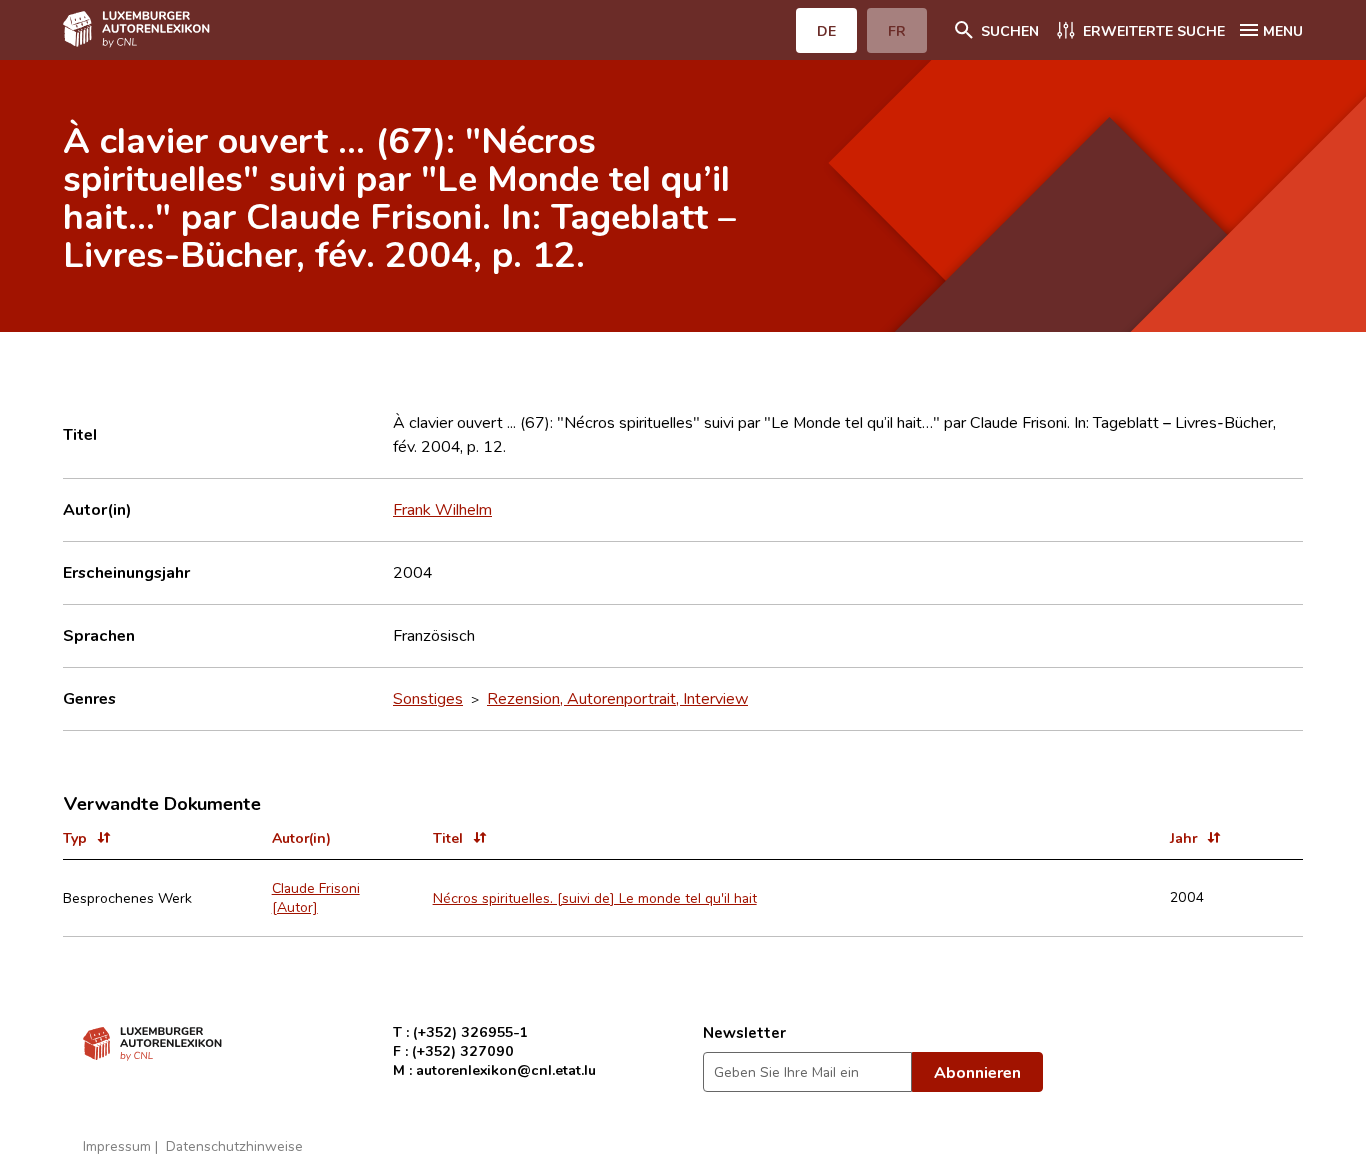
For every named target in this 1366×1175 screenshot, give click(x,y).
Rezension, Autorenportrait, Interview (617, 698)
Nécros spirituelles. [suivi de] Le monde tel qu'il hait (595, 897)
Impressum (117, 1145)
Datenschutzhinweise (234, 1145)
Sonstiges (428, 698)
